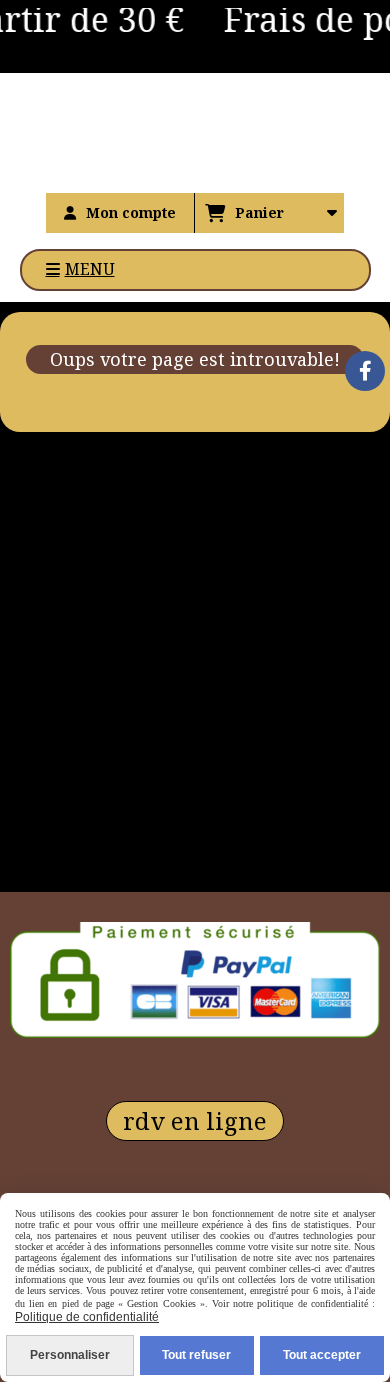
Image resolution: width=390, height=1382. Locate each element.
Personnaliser (70, 1355)
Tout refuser (196, 1355)
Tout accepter (322, 1355)
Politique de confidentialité (87, 1317)
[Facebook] (365, 371)
